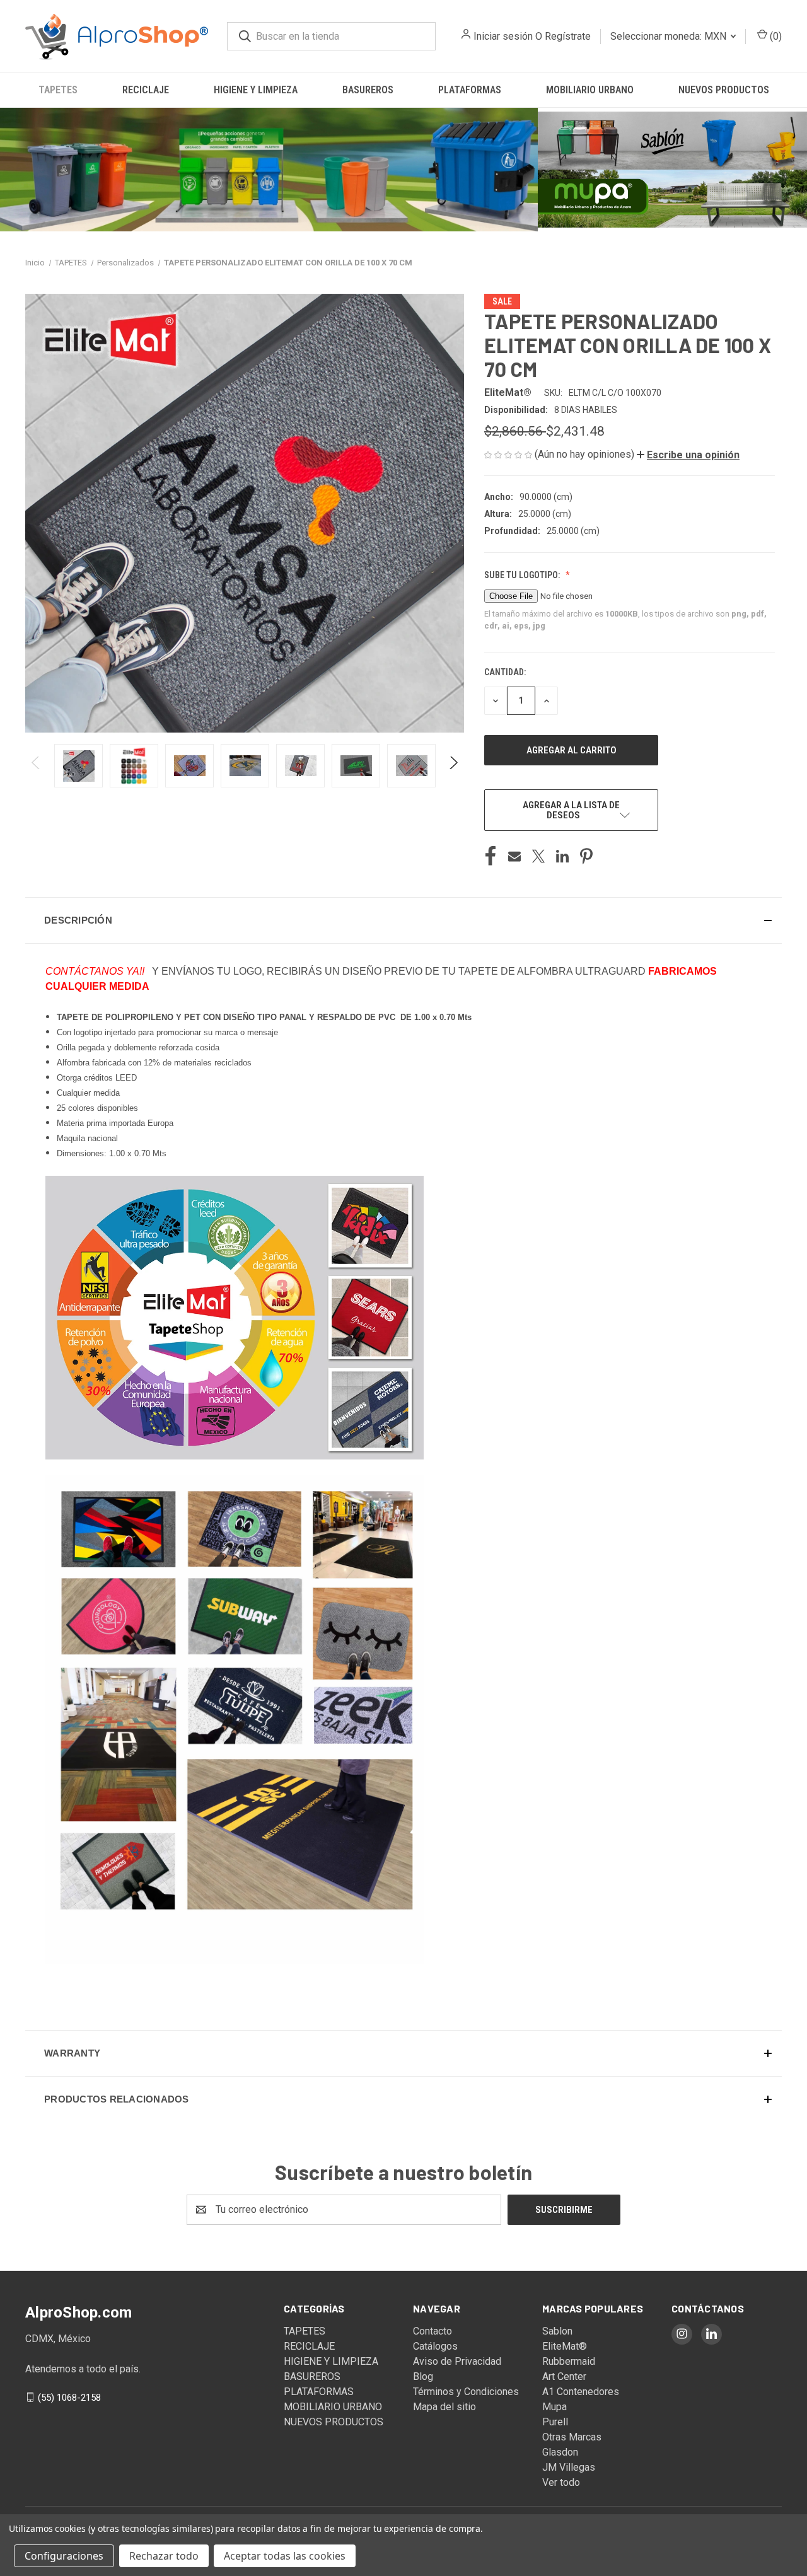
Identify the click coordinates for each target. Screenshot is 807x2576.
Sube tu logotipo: (523, 575)
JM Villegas (569, 2467)
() (775, 36)
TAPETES (58, 90)
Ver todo (561, 2482)
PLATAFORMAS (470, 90)
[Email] (514, 856)
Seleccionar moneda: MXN (670, 36)
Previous (36, 766)
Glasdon (560, 2452)
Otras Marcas (572, 2437)
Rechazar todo (164, 2556)
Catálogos (435, 2346)
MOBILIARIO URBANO (590, 90)
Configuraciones (64, 2556)
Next (453, 766)
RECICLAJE (146, 90)
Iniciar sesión (503, 36)
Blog (423, 2376)
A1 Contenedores (581, 2392)
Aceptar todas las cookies (285, 2556)
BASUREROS (368, 90)
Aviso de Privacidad (457, 2361)
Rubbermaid (569, 2361)
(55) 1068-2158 (69, 2397)
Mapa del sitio (444, 2407)
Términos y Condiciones (466, 2392)
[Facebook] (491, 856)
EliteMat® (565, 2346)
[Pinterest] (586, 856)
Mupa (554, 2407)
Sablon (557, 2331)
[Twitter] (538, 856)
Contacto (433, 2331)
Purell (555, 2422)
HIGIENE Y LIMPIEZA (256, 90)
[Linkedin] (562, 856)
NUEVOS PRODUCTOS (724, 90)
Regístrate (568, 36)
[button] (269, 170)
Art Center (564, 2376)
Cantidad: (505, 672)
